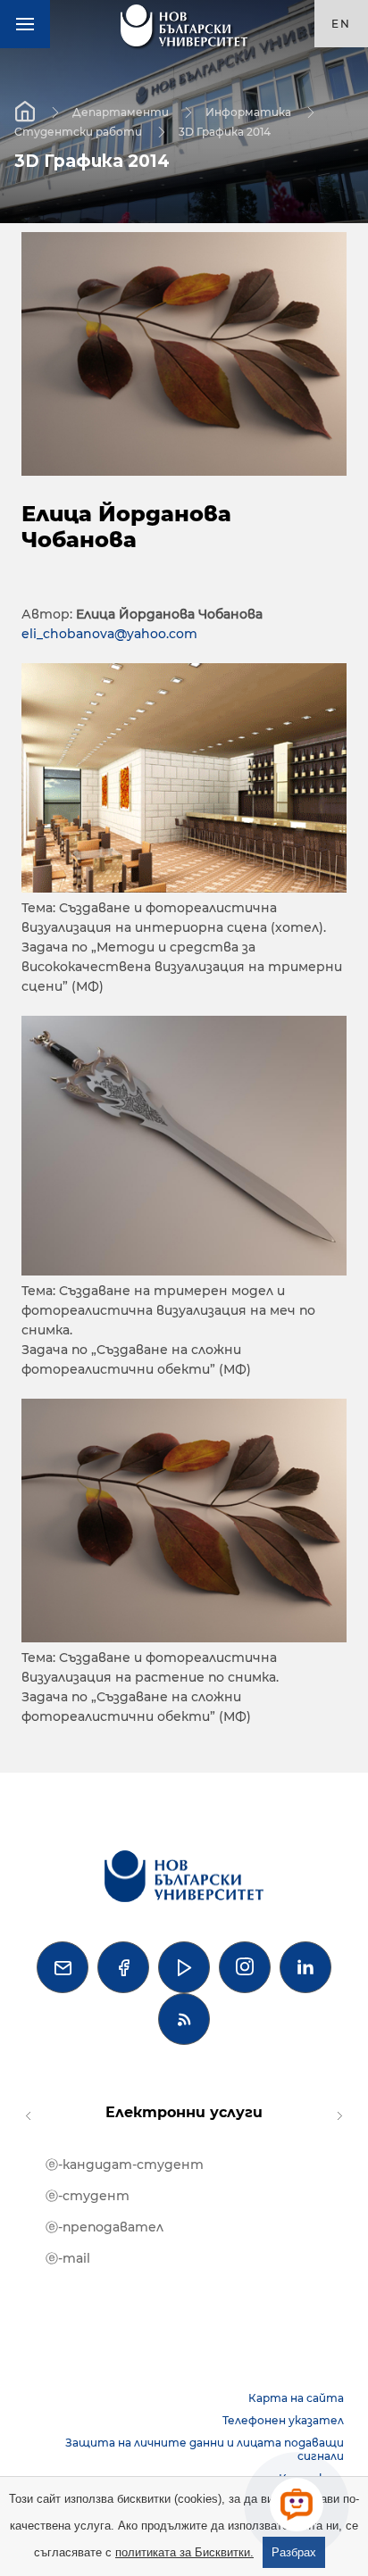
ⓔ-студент (88, 2196)
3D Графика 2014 (225, 131)
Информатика (248, 111)
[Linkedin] (305, 1967)
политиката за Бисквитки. (184, 2552)
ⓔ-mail (68, 2258)
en (341, 24)
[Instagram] (245, 1967)
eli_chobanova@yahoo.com (109, 634)
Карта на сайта (296, 2398)
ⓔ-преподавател (105, 2227)
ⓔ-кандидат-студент (125, 2165)
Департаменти (121, 111)
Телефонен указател (283, 2420)
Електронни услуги (184, 2112)
